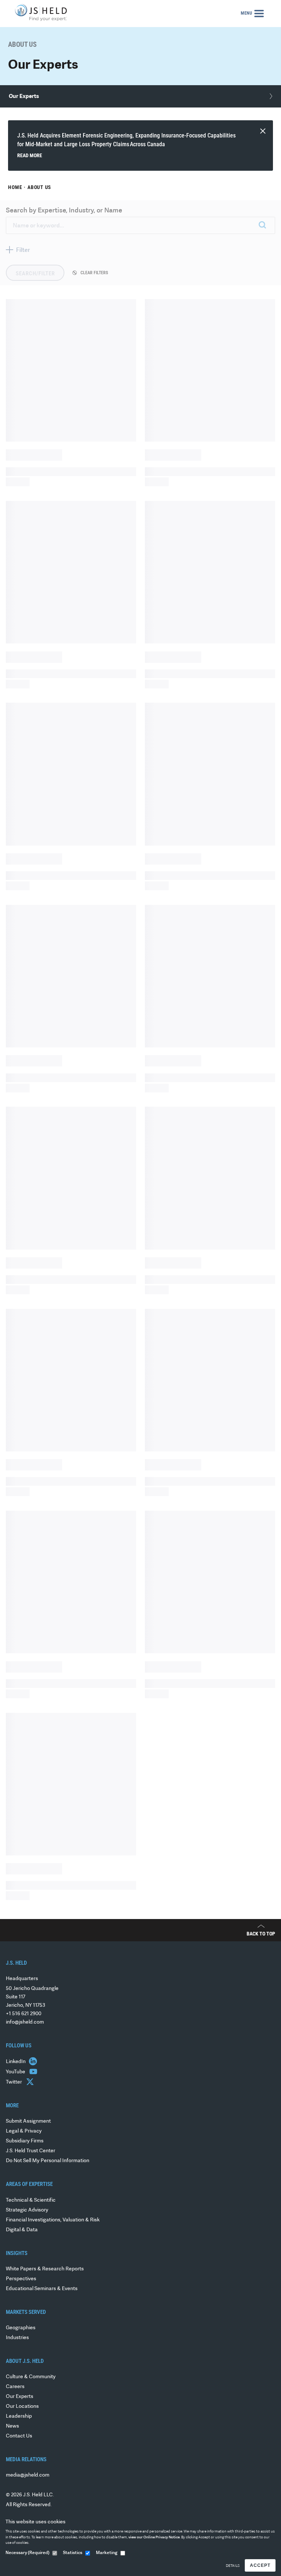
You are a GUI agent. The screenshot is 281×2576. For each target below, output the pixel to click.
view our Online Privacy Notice (154, 2537)
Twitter (14, 2082)
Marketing (107, 2553)
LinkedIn (16, 2062)
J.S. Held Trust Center (31, 2151)
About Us (39, 187)
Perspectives (21, 2279)
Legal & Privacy (24, 2131)
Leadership (19, 2416)
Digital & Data (22, 2230)
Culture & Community (31, 2377)
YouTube (16, 2072)
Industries (17, 2338)
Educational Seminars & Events (42, 2289)
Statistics (73, 2553)
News (12, 2426)
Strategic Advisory (27, 2210)
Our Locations (22, 2407)
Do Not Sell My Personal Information (48, 2161)
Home (15, 187)
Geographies (21, 2328)
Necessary (27, 2553)
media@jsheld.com (28, 2475)
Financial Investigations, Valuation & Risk (53, 2220)
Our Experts (20, 2397)
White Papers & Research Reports (45, 2269)
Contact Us (19, 2436)
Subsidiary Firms (25, 2141)
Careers (15, 2387)
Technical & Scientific (31, 2200)
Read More (30, 155)
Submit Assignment (28, 2121)
